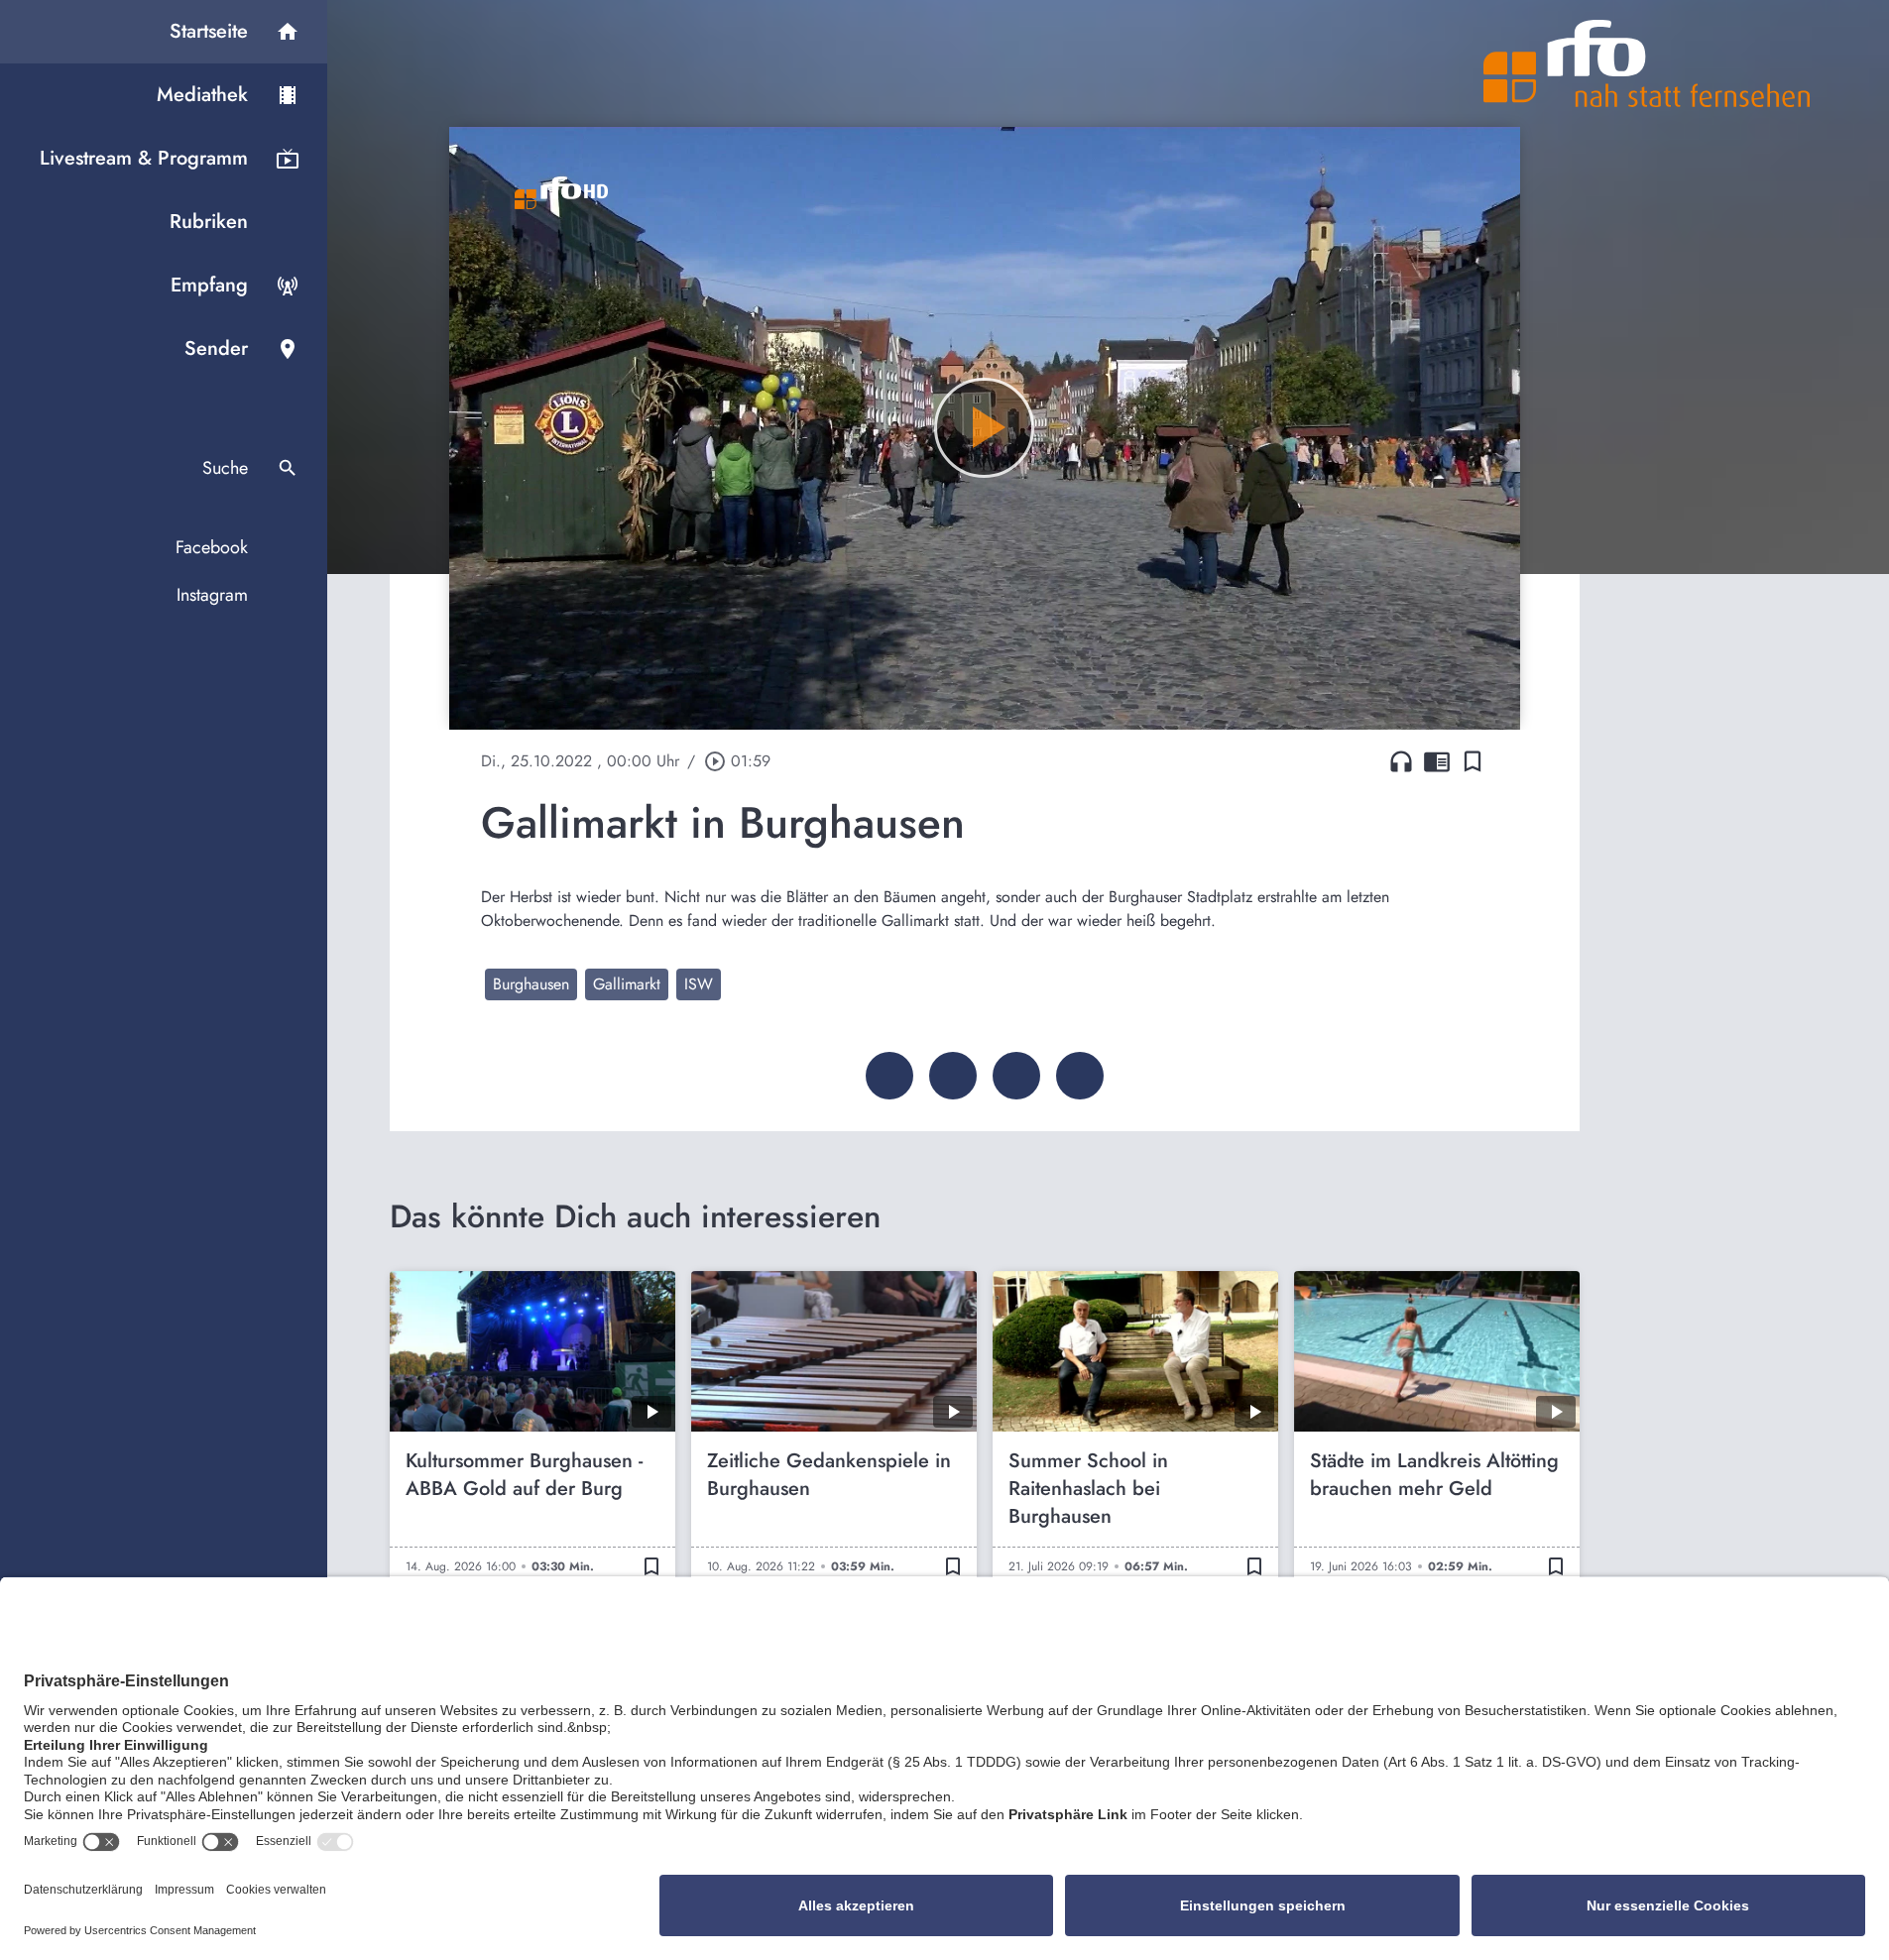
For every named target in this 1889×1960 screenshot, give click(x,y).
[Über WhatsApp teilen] (1016, 1076)
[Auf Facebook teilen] (889, 1076)
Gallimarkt (627, 984)
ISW (699, 984)
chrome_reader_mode (1437, 761)
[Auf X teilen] (953, 1076)
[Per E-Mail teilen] (1080, 1076)
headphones (1401, 761)
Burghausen (531, 984)
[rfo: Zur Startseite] (1647, 63)
